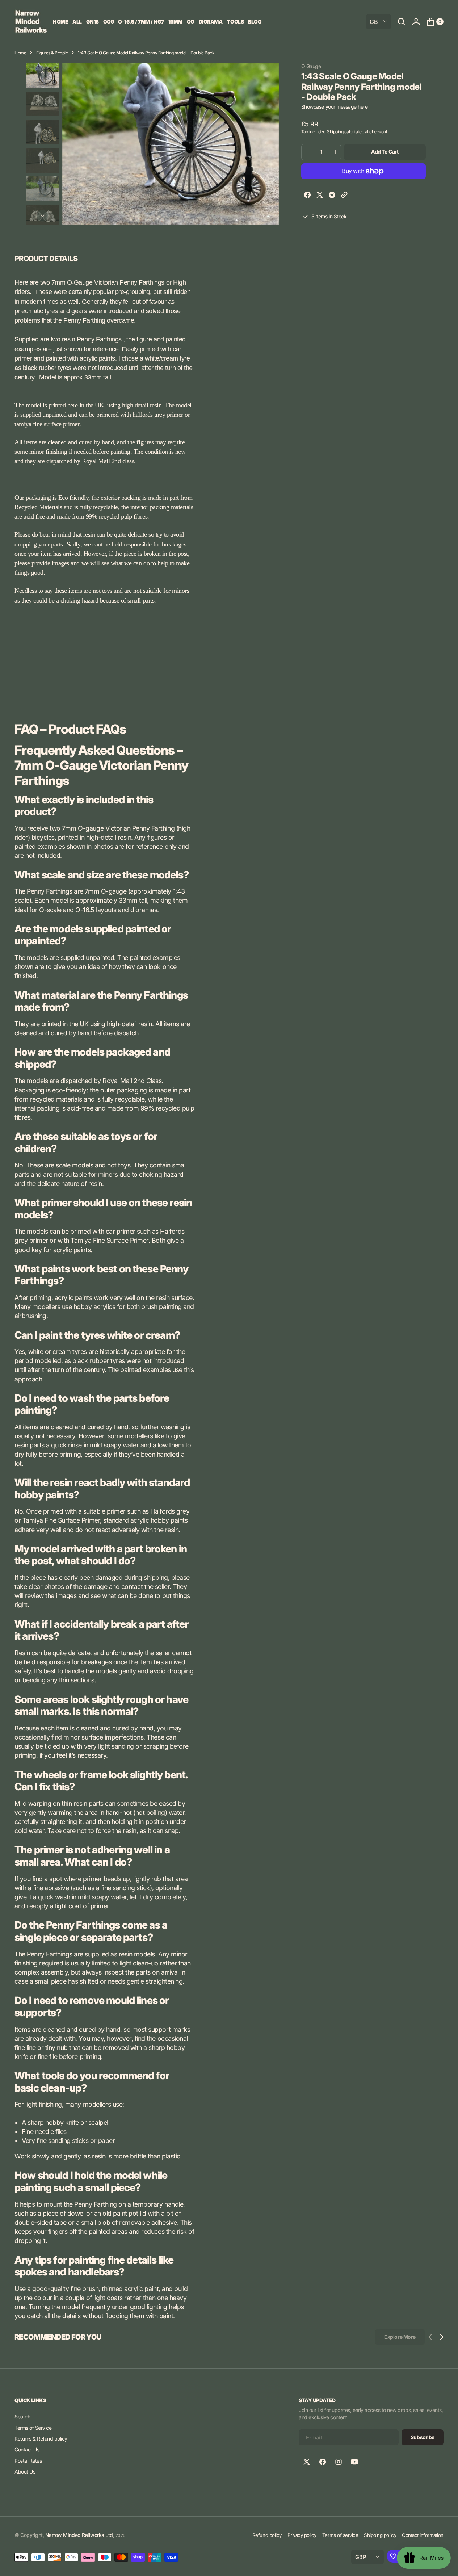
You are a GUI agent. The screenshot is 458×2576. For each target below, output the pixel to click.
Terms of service (340, 2535)
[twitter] (320, 196)
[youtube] (354, 2462)
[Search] (402, 22)
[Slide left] (42, 72)
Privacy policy (302, 2535)
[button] (416, 22)
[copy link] (344, 196)
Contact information (423, 2535)
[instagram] (339, 2462)
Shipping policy (380, 2535)
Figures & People (52, 53)
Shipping (335, 132)
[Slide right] (42, 216)
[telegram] (332, 196)
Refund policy (267, 2535)
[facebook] (307, 196)
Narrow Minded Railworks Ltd (79, 2535)
